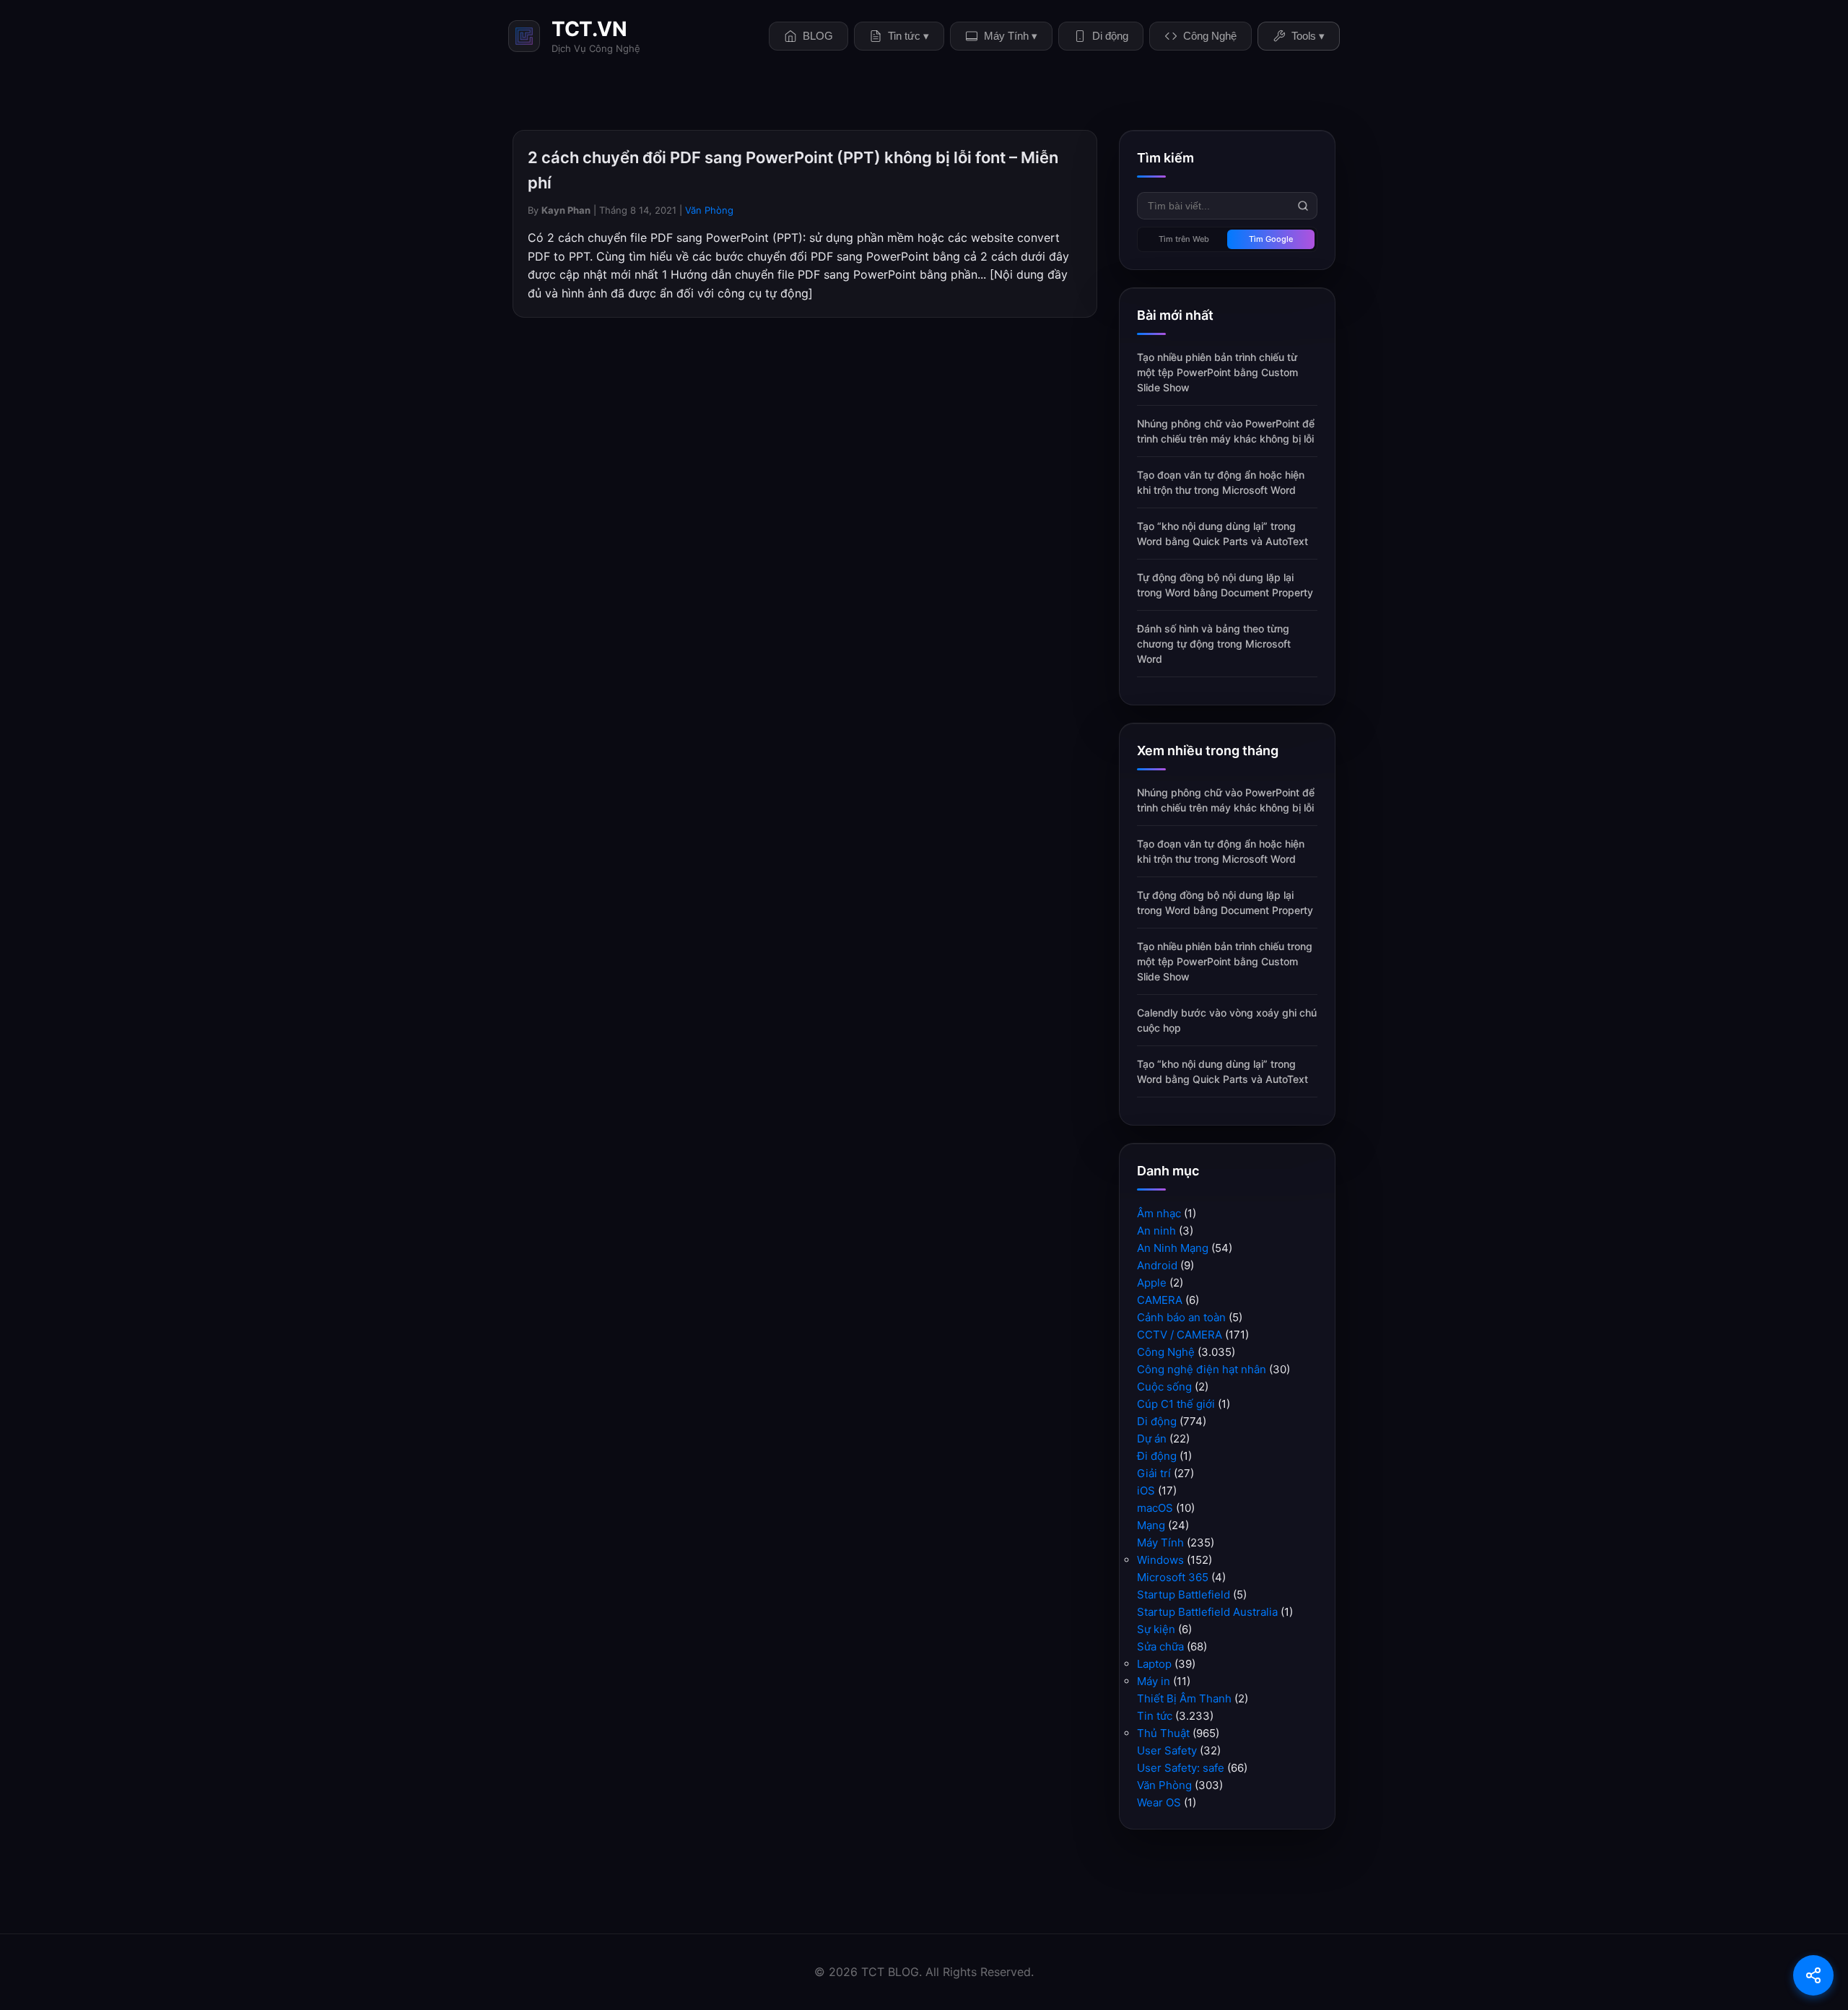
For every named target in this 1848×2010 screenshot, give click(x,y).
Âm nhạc (1159, 1213)
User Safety (1167, 1750)
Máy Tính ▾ (1011, 36)
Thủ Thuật (1163, 1733)
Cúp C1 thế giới (1176, 1404)
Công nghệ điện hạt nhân (1202, 1369)
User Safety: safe (1181, 1768)
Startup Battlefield (1184, 1594)
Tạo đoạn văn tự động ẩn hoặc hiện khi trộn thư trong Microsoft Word (1221, 482)
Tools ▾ (1308, 36)
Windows (1160, 1560)
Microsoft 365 (1173, 1577)
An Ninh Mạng (1173, 1248)
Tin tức (1155, 1716)
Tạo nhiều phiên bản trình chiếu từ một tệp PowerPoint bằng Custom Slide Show (1217, 372)
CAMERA (1160, 1300)
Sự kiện (1156, 1629)
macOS (1155, 1508)
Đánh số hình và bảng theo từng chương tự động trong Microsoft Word (1214, 644)
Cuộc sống (1164, 1387)
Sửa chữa (1160, 1646)
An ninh (1156, 1231)
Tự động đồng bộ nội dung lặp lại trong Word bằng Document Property (1225, 585)
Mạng (1151, 1525)
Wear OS (1159, 1802)
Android (1157, 1265)
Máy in (1154, 1681)
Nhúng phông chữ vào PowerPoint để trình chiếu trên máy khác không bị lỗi (1226, 431)
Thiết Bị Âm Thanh (1184, 1698)
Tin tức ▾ (908, 36)
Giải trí (1154, 1473)
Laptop (1154, 1664)
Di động (1110, 36)
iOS (1146, 1491)
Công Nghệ (1210, 36)
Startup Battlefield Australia (1207, 1612)
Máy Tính (1160, 1543)
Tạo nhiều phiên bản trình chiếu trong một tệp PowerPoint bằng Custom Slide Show (1225, 961)
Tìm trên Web (1184, 239)
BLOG (818, 36)
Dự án (1152, 1439)
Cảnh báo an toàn (1181, 1317)
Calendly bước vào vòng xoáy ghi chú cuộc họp (1227, 1020)
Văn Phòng (709, 210)
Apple (1152, 1283)
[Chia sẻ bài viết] (1813, 1975)
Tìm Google (1271, 239)
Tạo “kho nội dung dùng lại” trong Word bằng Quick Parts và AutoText (1222, 534)
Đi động (1157, 1456)
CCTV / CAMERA (1180, 1335)
